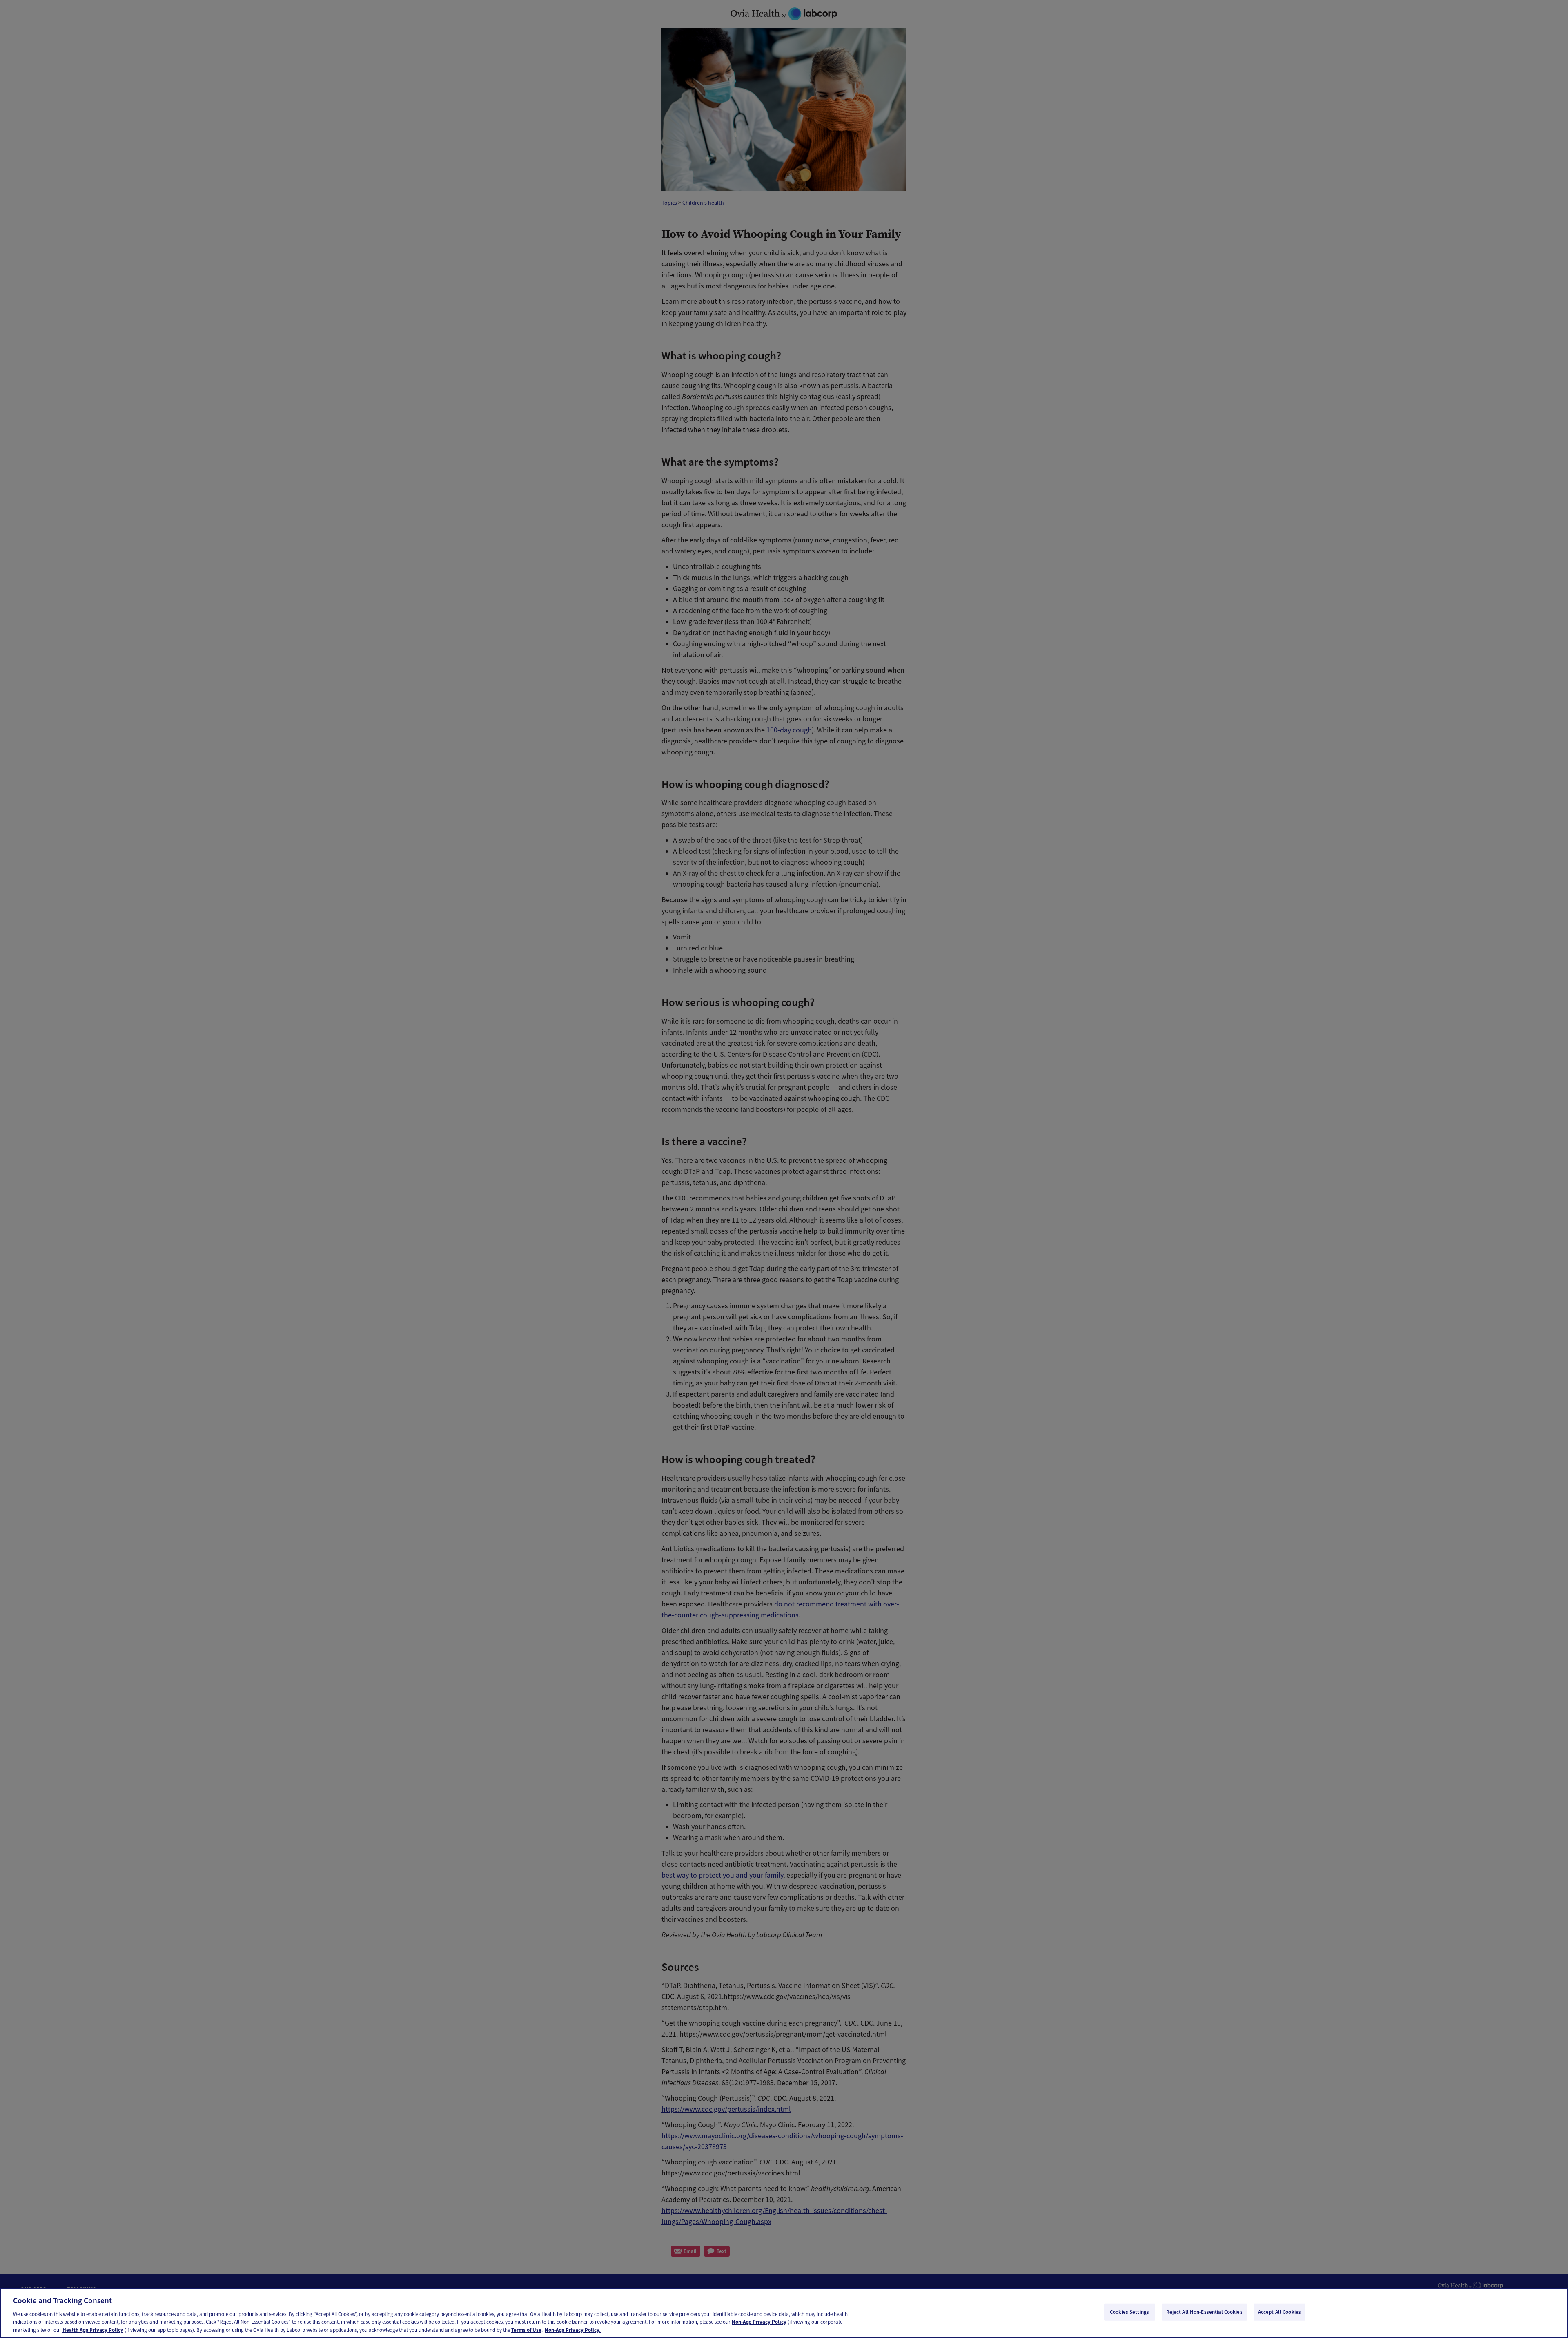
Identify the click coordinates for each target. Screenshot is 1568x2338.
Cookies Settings (1129, 2312)
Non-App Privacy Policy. (573, 2330)
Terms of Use (526, 2330)
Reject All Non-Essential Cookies (1204, 2312)
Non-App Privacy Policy (759, 2322)
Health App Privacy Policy (93, 2330)
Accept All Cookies (1280, 2312)
